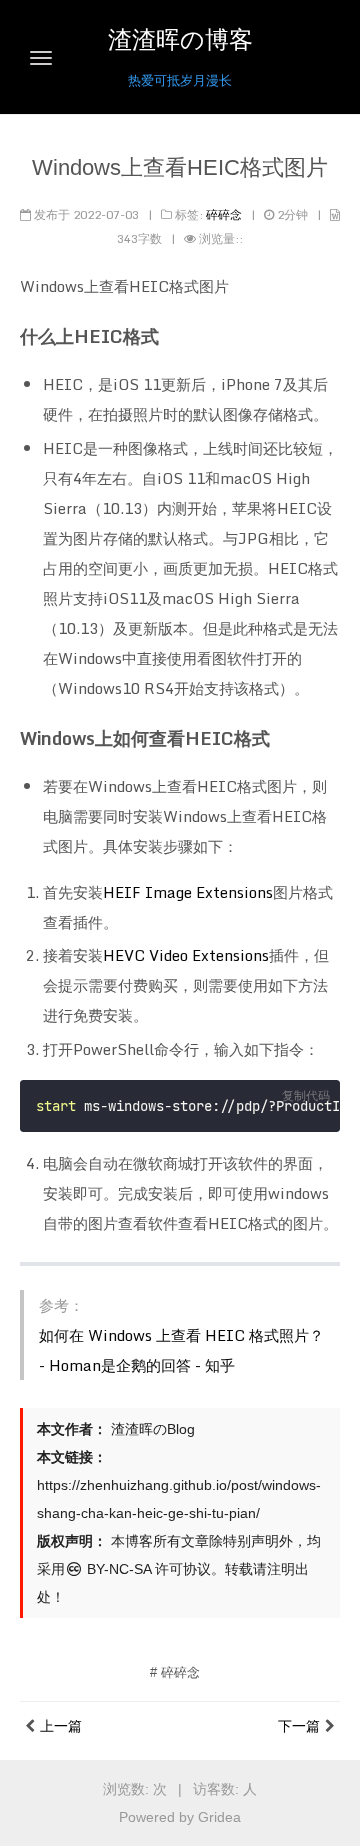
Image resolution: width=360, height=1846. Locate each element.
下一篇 (299, 1726)
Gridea (219, 1817)
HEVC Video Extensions (186, 955)
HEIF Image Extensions (188, 892)
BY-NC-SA (117, 1569)
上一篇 (61, 1726)
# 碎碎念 (175, 1672)
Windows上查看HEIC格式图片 (180, 167)
